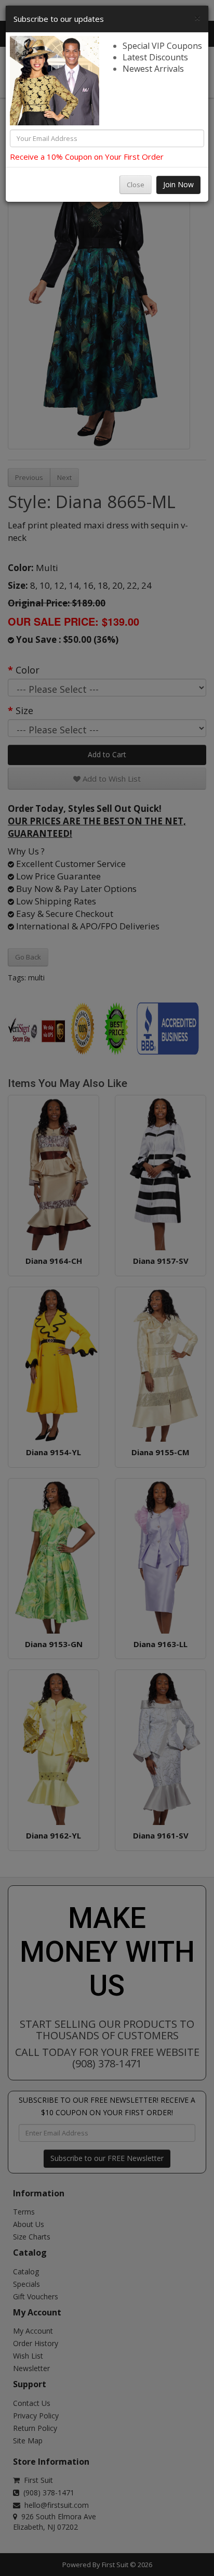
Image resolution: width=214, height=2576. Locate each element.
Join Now (178, 184)
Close (136, 185)
